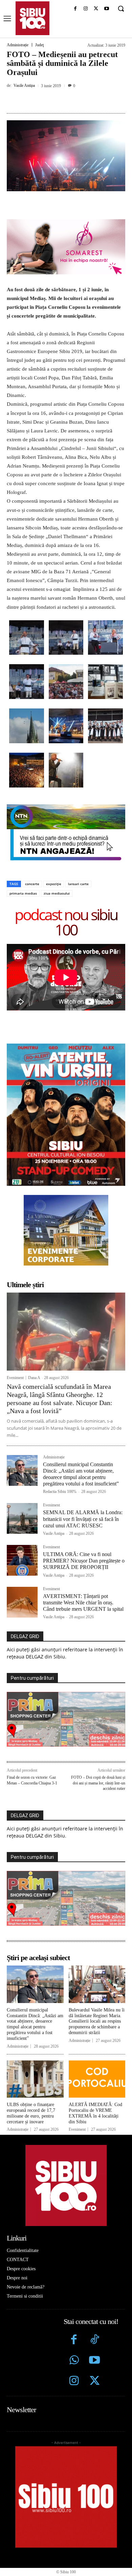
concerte (32, 884)
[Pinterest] (66, 101)
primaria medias (23, 893)
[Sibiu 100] (32, 18)
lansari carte (78, 884)
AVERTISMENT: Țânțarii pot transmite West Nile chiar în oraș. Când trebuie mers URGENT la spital (83, 1603)
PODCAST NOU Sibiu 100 (66, 922)
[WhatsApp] (82, 101)
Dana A (34, 1378)
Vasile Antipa (24, 85)
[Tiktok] (95, 2340)
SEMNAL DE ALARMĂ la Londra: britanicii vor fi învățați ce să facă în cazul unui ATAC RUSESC (83, 1519)
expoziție (54, 884)
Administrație (18, 45)
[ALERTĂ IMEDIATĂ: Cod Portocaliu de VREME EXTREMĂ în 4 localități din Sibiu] (97, 2079)
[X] (96, 9)
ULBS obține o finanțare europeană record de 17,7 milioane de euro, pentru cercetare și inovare (31, 2113)
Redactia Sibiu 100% (60, 1492)
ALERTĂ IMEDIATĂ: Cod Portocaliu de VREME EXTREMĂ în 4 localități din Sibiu (95, 2113)
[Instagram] (86, 9)
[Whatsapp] (74, 2361)
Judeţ (39, 45)
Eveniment (15, 1378)
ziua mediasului (57, 893)
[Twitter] (95, 2382)
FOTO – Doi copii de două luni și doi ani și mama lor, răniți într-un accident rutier (98, 1783)
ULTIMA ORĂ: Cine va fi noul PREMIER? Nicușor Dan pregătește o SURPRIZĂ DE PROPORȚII (84, 1561)
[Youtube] (106, 9)
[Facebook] (75, 9)
